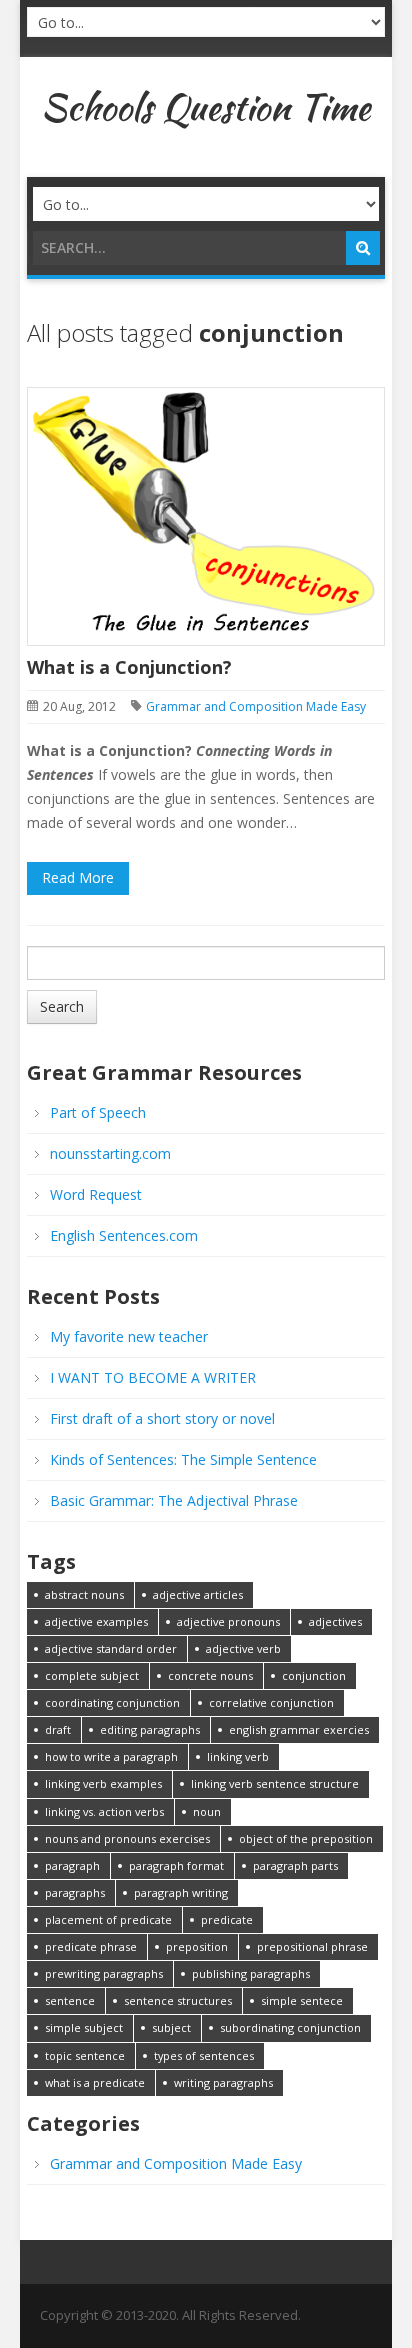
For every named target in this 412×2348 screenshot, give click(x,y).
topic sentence (85, 2055)
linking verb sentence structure (275, 1783)
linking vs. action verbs (104, 1811)
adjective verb (243, 1648)
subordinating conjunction (290, 2027)
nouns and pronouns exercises (127, 1838)
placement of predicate (108, 1919)
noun (207, 1811)
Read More (78, 877)
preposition (197, 1946)
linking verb (238, 1756)
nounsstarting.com (110, 1153)
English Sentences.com (124, 1235)
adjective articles (198, 1594)
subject (171, 2027)
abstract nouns (84, 1594)
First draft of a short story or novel (162, 1418)
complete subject (92, 1675)
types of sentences (204, 2055)
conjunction (314, 1675)
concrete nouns (210, 1675)
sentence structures (178, 2000)
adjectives (335, 1621)
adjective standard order (111, 1648)
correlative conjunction (271, 1702)
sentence (70, 2000)
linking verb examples (103, 1783)
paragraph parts (295, 1865)
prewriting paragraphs (104, 1973)
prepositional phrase (312, 1946)
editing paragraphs (150, 1729)
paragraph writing (181, 1892)
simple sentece (302, 2000)
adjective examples (96, 1621)
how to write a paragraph (111, 1756)
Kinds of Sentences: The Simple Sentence (183, 1459)
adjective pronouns (228, 1621)
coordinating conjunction (112, 1702)
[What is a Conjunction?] (205, 514)
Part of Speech (98, 1112)
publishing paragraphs (251, 1973)
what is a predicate (95, 2082)
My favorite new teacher (129, 1336)
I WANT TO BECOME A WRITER (153, 1377)
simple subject (84, 2027)
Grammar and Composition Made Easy (256, 706)
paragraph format (176, 1865)
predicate (227, 1919)
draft (58, 1729)
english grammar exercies (299, 1729)
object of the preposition (306, 1838)
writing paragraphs (223, 2082)
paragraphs (75, 1892)
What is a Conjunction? (129, 667)
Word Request (96, 1194)
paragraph (72, 1865)
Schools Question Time (205, 107)
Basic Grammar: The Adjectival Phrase (174, 1500)
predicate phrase (91, 1946)
